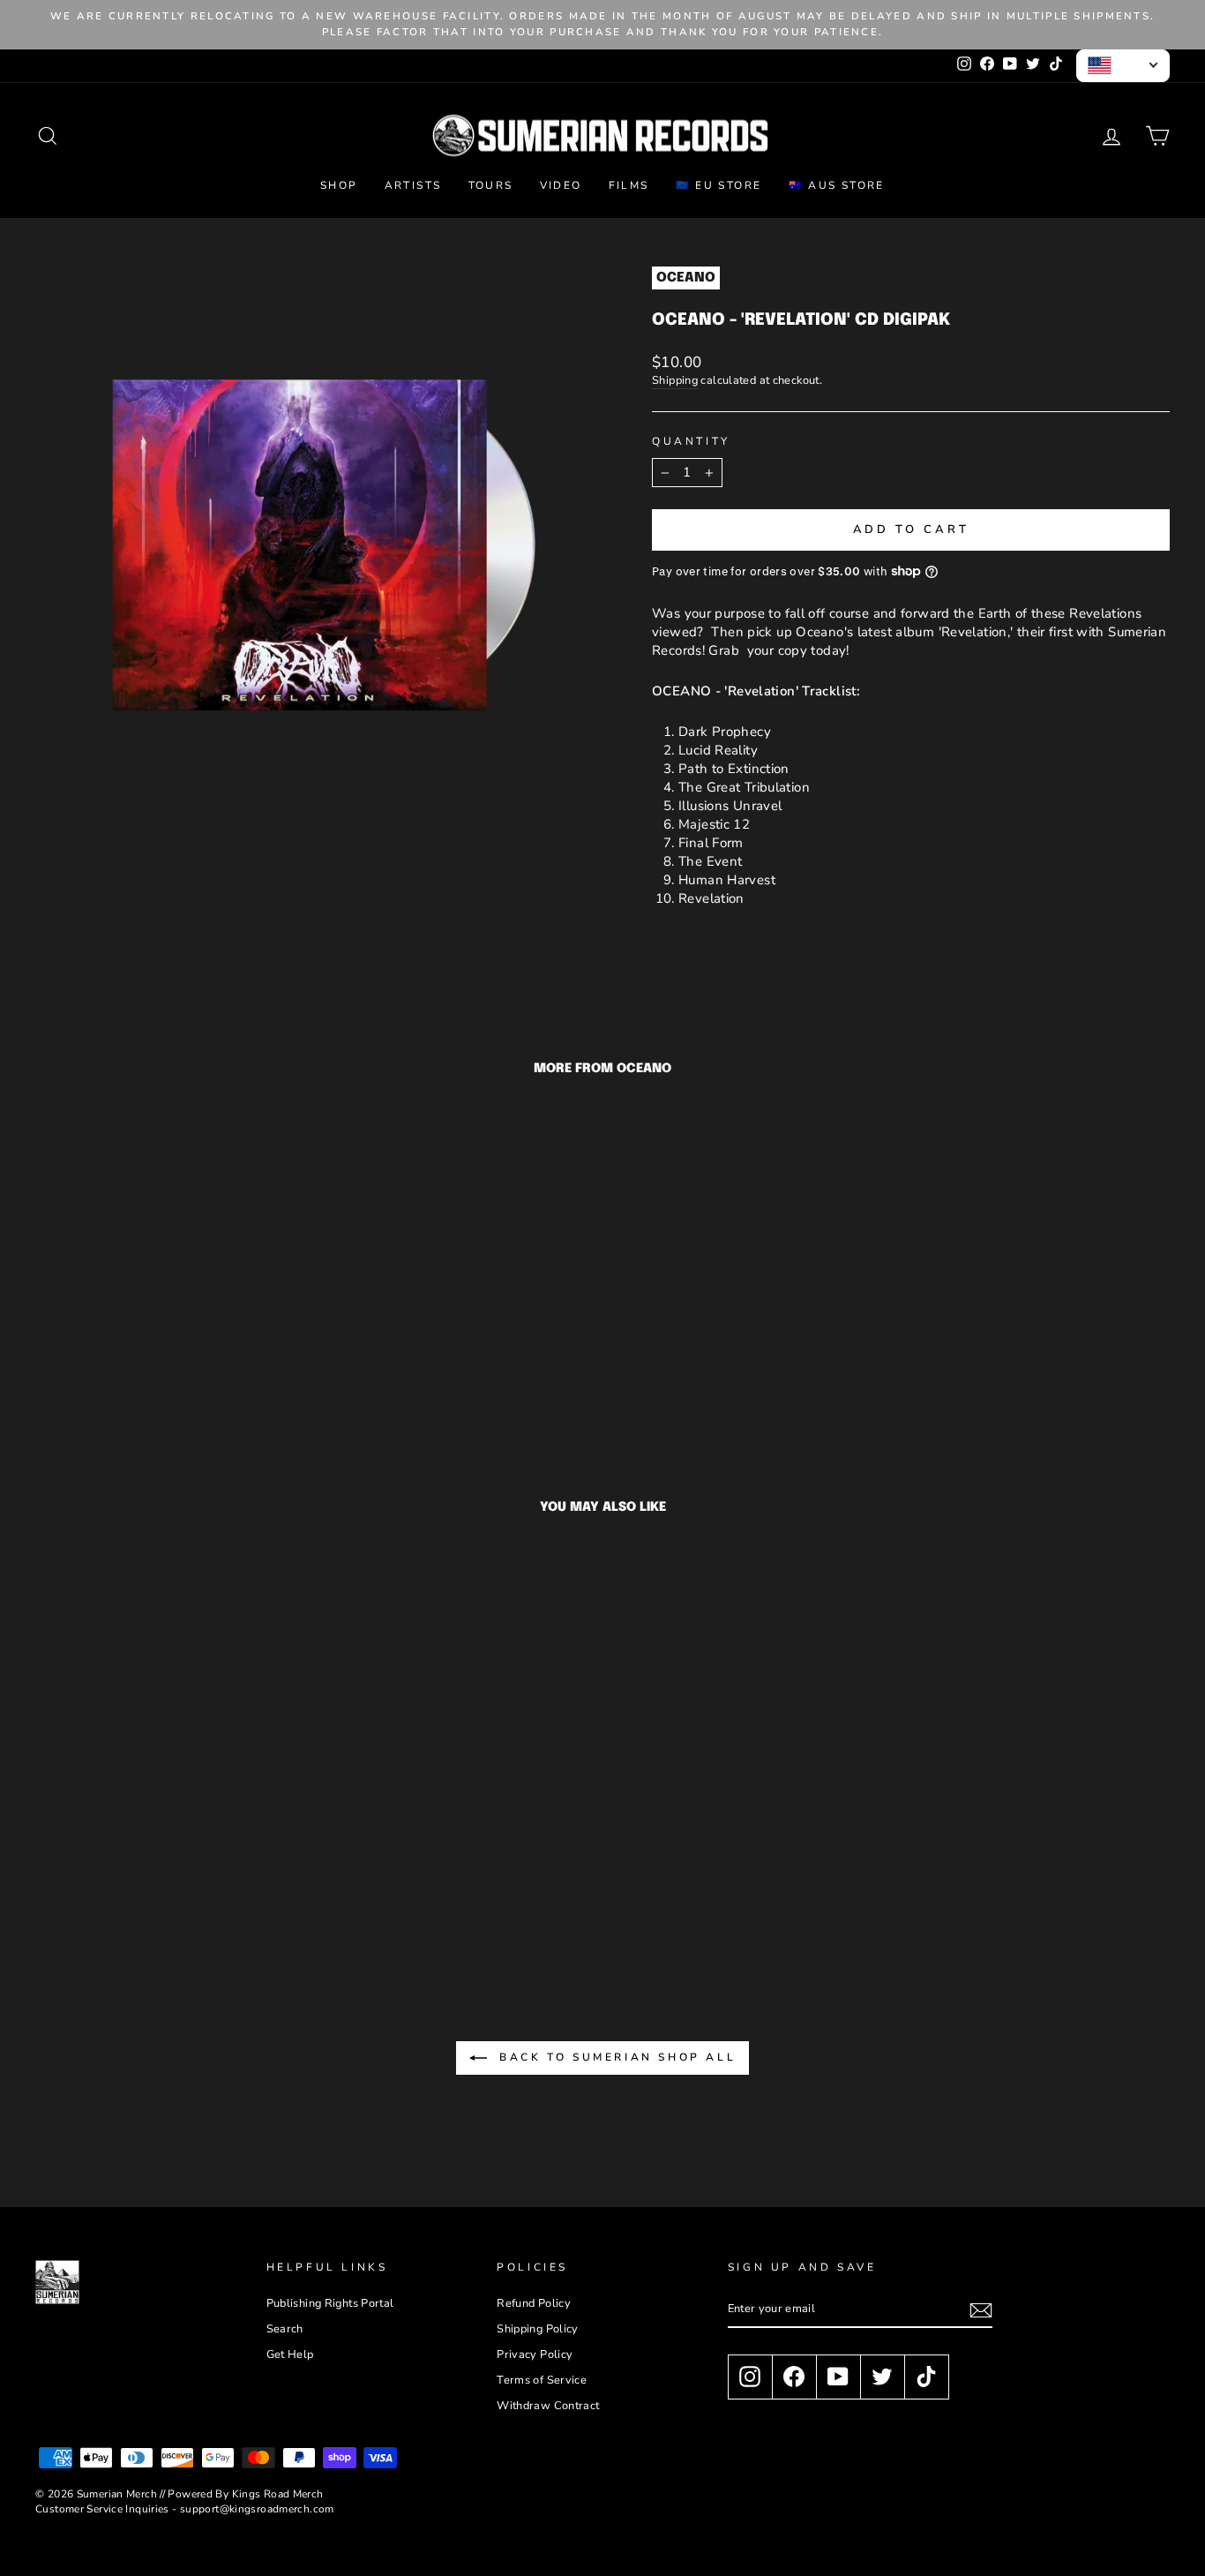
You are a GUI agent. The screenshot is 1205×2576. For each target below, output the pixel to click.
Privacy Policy (535, 2354)
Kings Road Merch (278, 2494)
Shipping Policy (538, 2329)
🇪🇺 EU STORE (719, 185)
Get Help (290, 2354)
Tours (491, 185)
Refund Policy (534, 2303)
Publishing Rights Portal (330, 2303)
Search (285, 2329)
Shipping (675, 381)
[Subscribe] (981, 2310)
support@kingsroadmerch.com (257, 2509)
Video (561, 185)
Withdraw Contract (548, 2406)
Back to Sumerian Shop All (615, 2057)
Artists (413, 185)
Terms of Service (542, 2380)
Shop (339, 185)
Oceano (686, 278)
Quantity (691, 441)
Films (629, 185)
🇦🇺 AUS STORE (837, 185)
